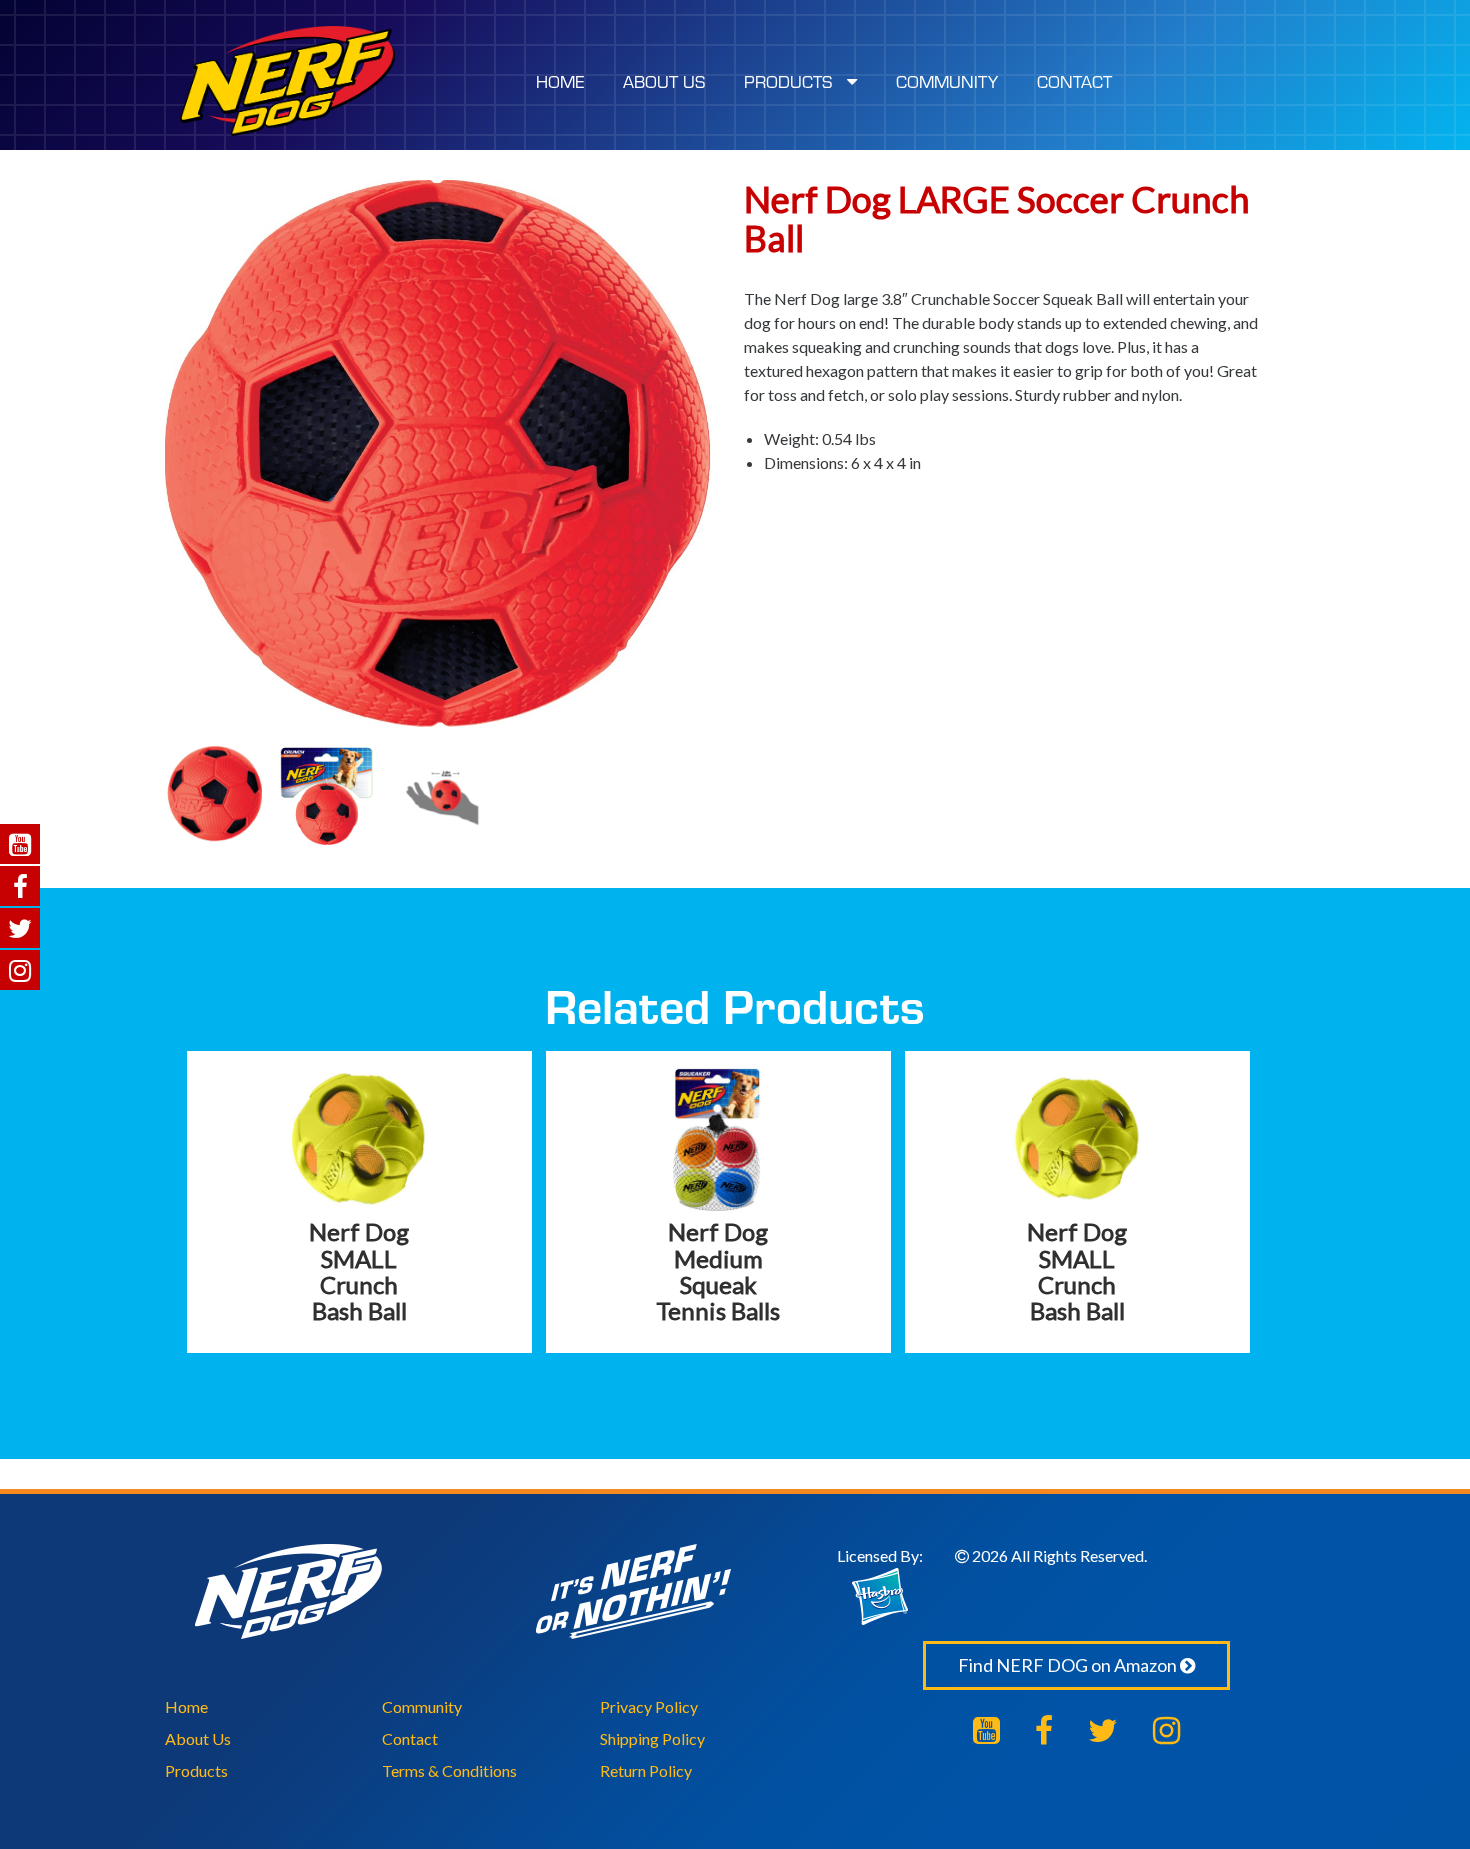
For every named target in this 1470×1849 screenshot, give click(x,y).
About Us (198, 1738)
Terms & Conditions (449, 1770)
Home (186, 1706)
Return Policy (646, 1770)
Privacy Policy (649, 1706)
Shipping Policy (652, 1738)
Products (196, 1770)
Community (422, 1706)
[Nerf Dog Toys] (287, 81)
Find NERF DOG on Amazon (1069, 1665)
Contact (410, 1738)
